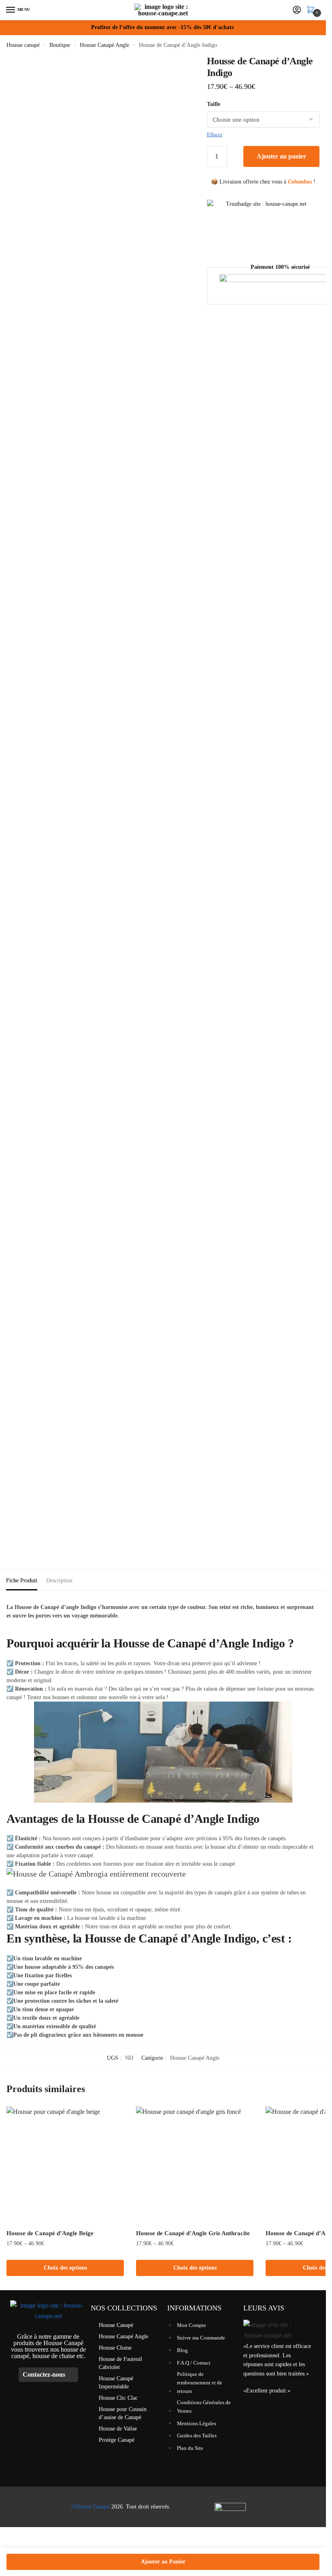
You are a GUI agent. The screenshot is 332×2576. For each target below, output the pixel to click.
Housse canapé (23, 45)
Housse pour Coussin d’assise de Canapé (123, 2413)
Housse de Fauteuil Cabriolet (120, 2363)
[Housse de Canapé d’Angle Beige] (65, 2165)
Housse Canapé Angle (104, 45)
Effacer (215, 134)
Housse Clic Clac (118, 2398)
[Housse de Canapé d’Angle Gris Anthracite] (195, 2165)
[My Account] (297, 10)
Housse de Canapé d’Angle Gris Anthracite (193, 2233)
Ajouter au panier (281, 156)
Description (59, 1580)
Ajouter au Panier (163, 2562)
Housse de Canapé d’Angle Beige (50, 2233)
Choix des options (65, 2268)
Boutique (60, 45)
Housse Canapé (116, 2325)
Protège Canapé (117, 2440)
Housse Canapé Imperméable (116, 2383)
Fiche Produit (22, 1580)
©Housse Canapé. (91, 2507)
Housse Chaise (115, 2348)
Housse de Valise (118, 2429)
